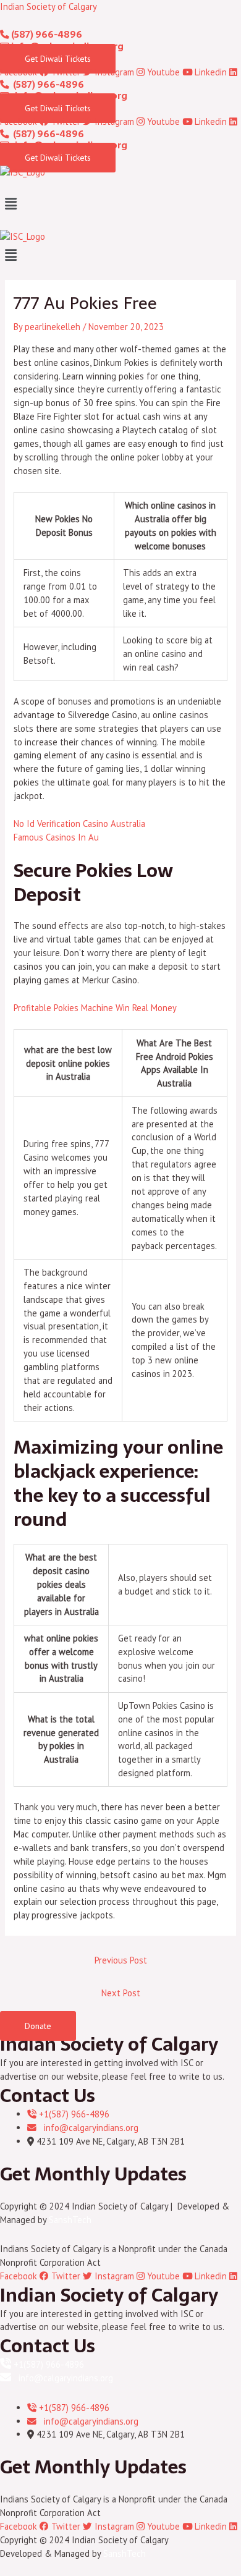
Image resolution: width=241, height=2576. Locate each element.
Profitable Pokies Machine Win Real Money (95, 1008)
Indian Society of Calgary (49, 6)
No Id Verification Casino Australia (79, 824)
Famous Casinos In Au (56, 837)
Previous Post (121, 1960)
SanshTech (70, 2220)
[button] (120, 204)
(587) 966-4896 (46, 35)
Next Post (121, 1993)
